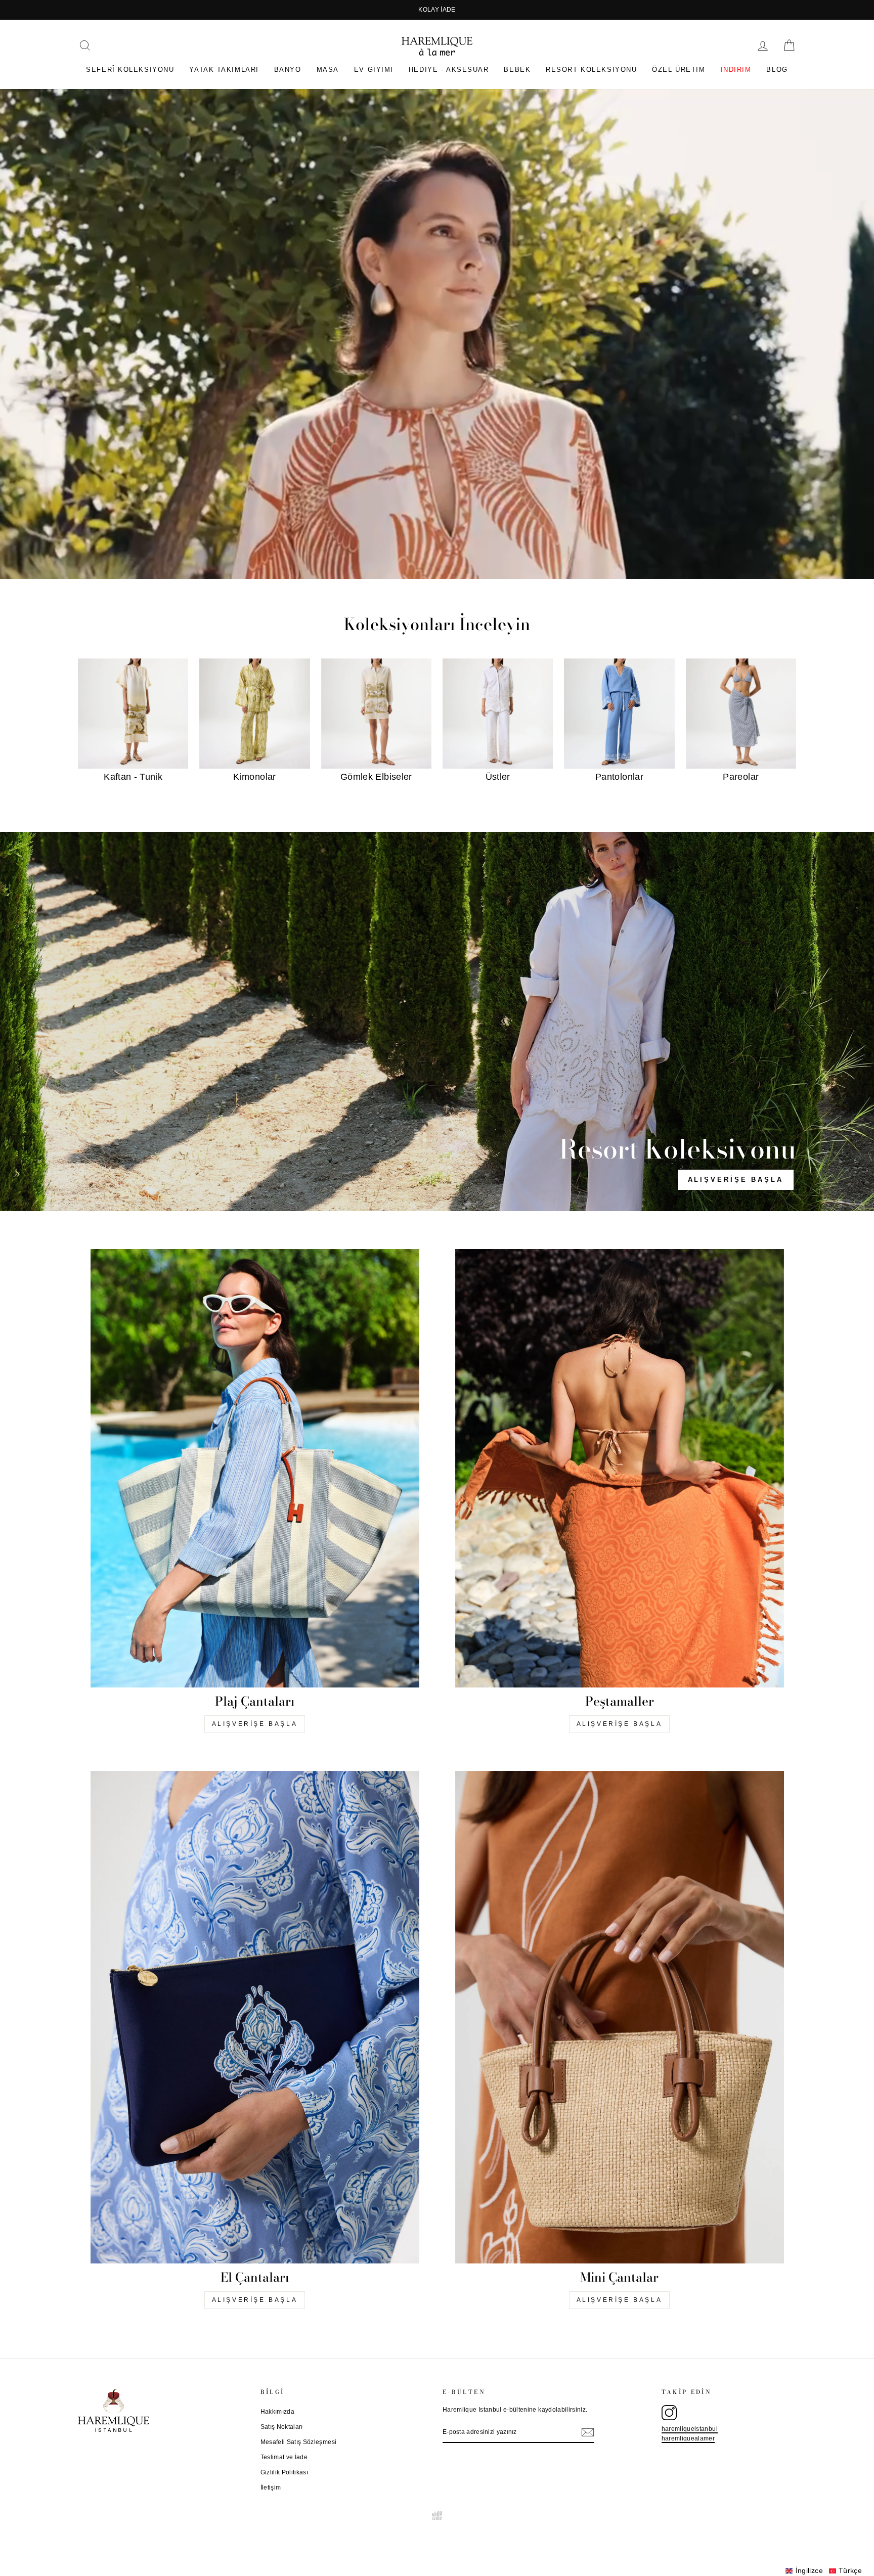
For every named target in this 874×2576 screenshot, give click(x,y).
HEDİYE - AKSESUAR (449, 70)
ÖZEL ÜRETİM (679, 70)
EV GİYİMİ (374, 70)
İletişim (271, 2488)
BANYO (288, 70)
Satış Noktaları (282, 2427)
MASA (328, 70)
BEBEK (517, 70)
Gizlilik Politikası (285, 2472)
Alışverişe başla (255, 1724)
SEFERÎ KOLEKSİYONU (130, 70)
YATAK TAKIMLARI (224, 70)
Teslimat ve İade (284, 2457)
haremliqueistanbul (690, 2429)
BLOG (777, 70)
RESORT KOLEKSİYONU (591, 70)
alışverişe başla (736, 1180)
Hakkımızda (278, 2412)
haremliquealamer (688, 2438)
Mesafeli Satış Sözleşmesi (299, 2442)
